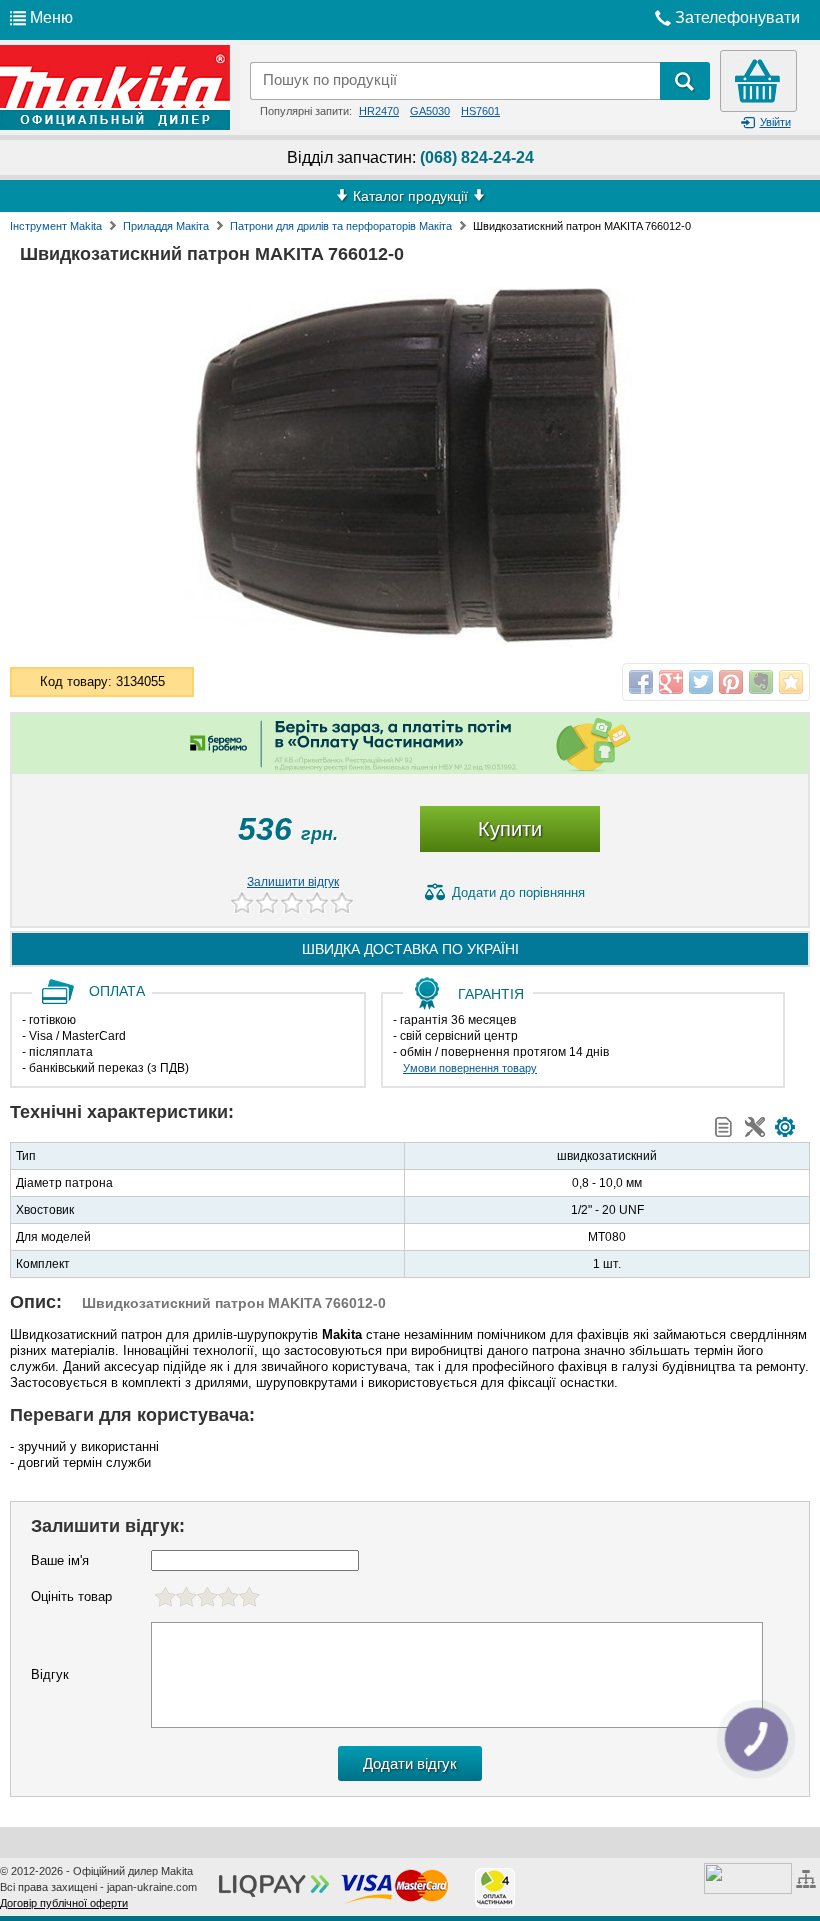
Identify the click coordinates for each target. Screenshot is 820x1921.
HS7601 (480, 111)
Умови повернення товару (470, 1068)
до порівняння (518, 892)
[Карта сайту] (808, 1877)
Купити (510, 829)
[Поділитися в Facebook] (641, 682)
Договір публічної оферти (64, 1903)
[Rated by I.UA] (748, 1877)
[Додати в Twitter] (701, 682)
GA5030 (430, 111)
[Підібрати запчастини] (785, 1127)
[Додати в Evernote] (761, 682)
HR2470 (379, 111)
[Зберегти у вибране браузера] (791, 682)
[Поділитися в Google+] (671, 682)
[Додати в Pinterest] (731, 682)
